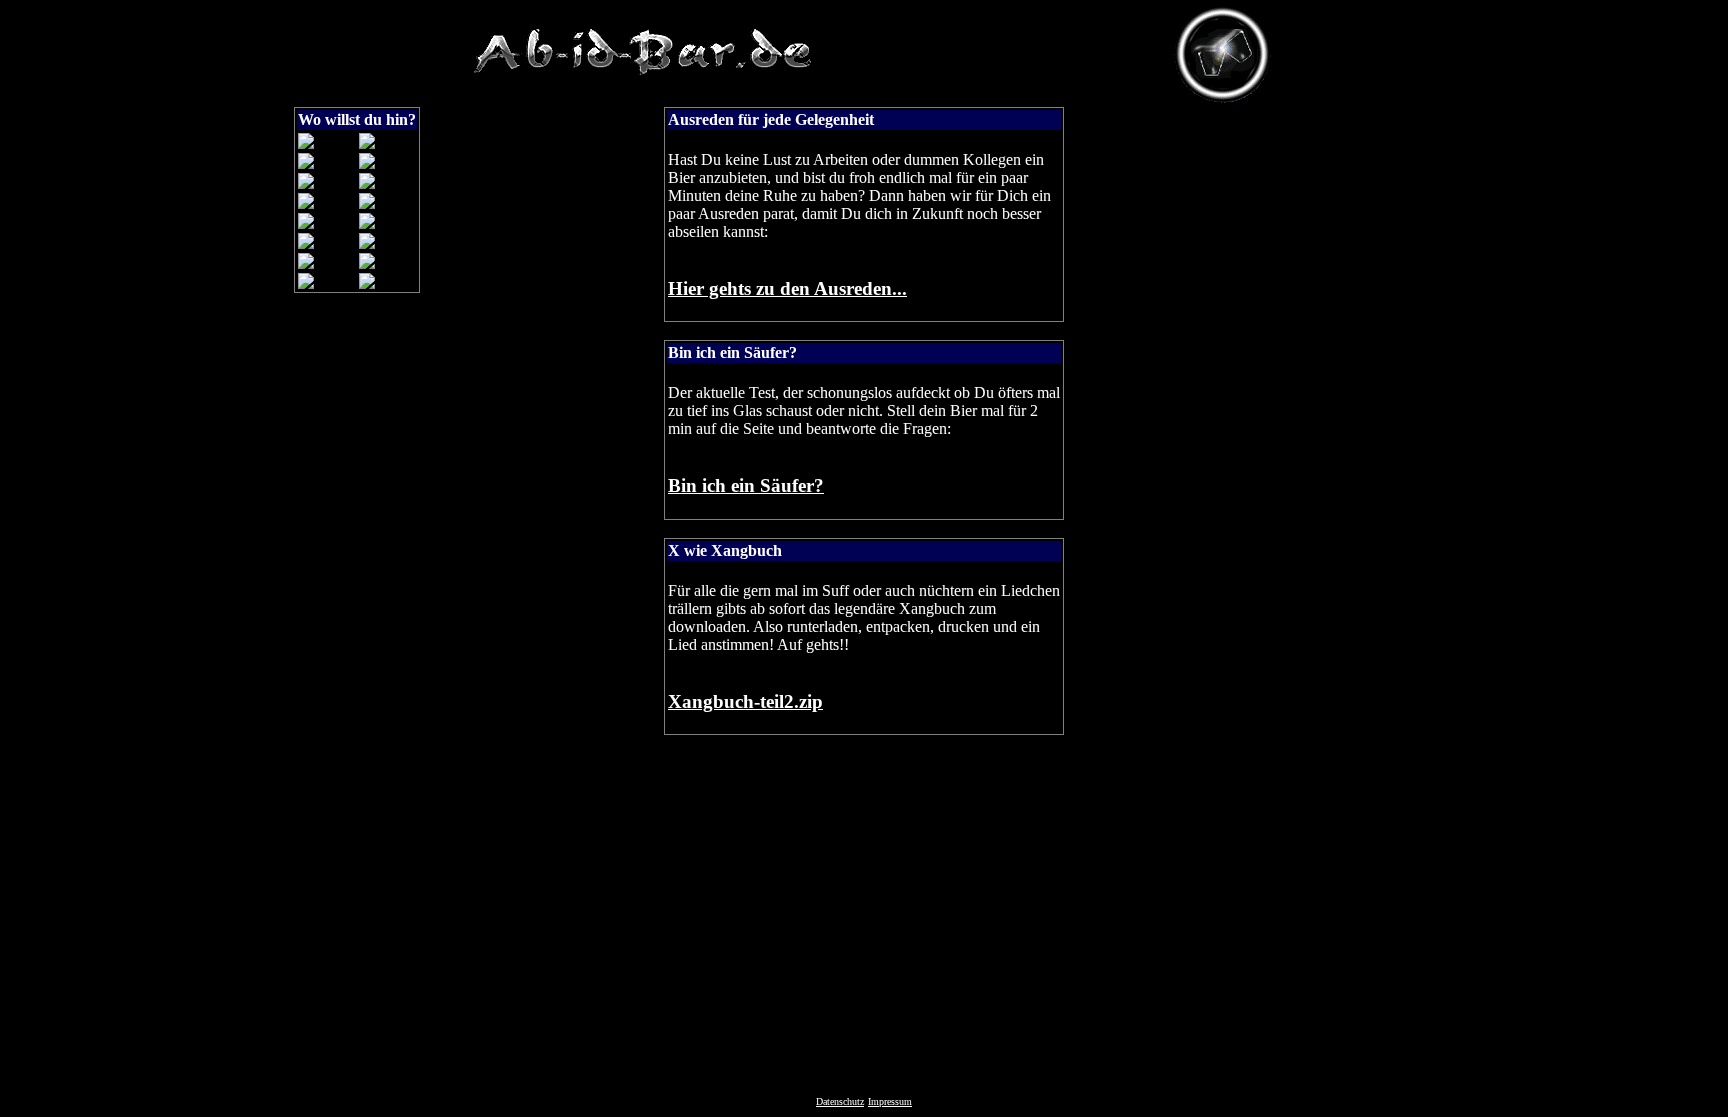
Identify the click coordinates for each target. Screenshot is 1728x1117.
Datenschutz (840, 1101)
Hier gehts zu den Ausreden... (787, 288)
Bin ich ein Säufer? (746, 485)
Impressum (890, 1101)
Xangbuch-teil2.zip (745, 701)
